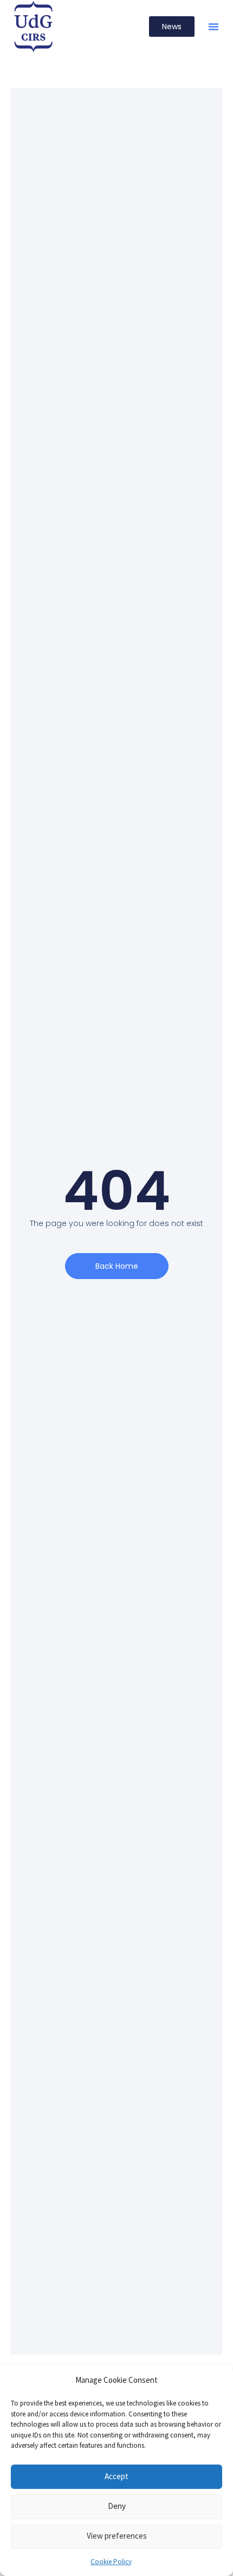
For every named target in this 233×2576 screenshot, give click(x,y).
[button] (213, 27)
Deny (117, 2506)
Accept (116, 2476)
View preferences (117, 2536)
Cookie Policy (111, 2562)
